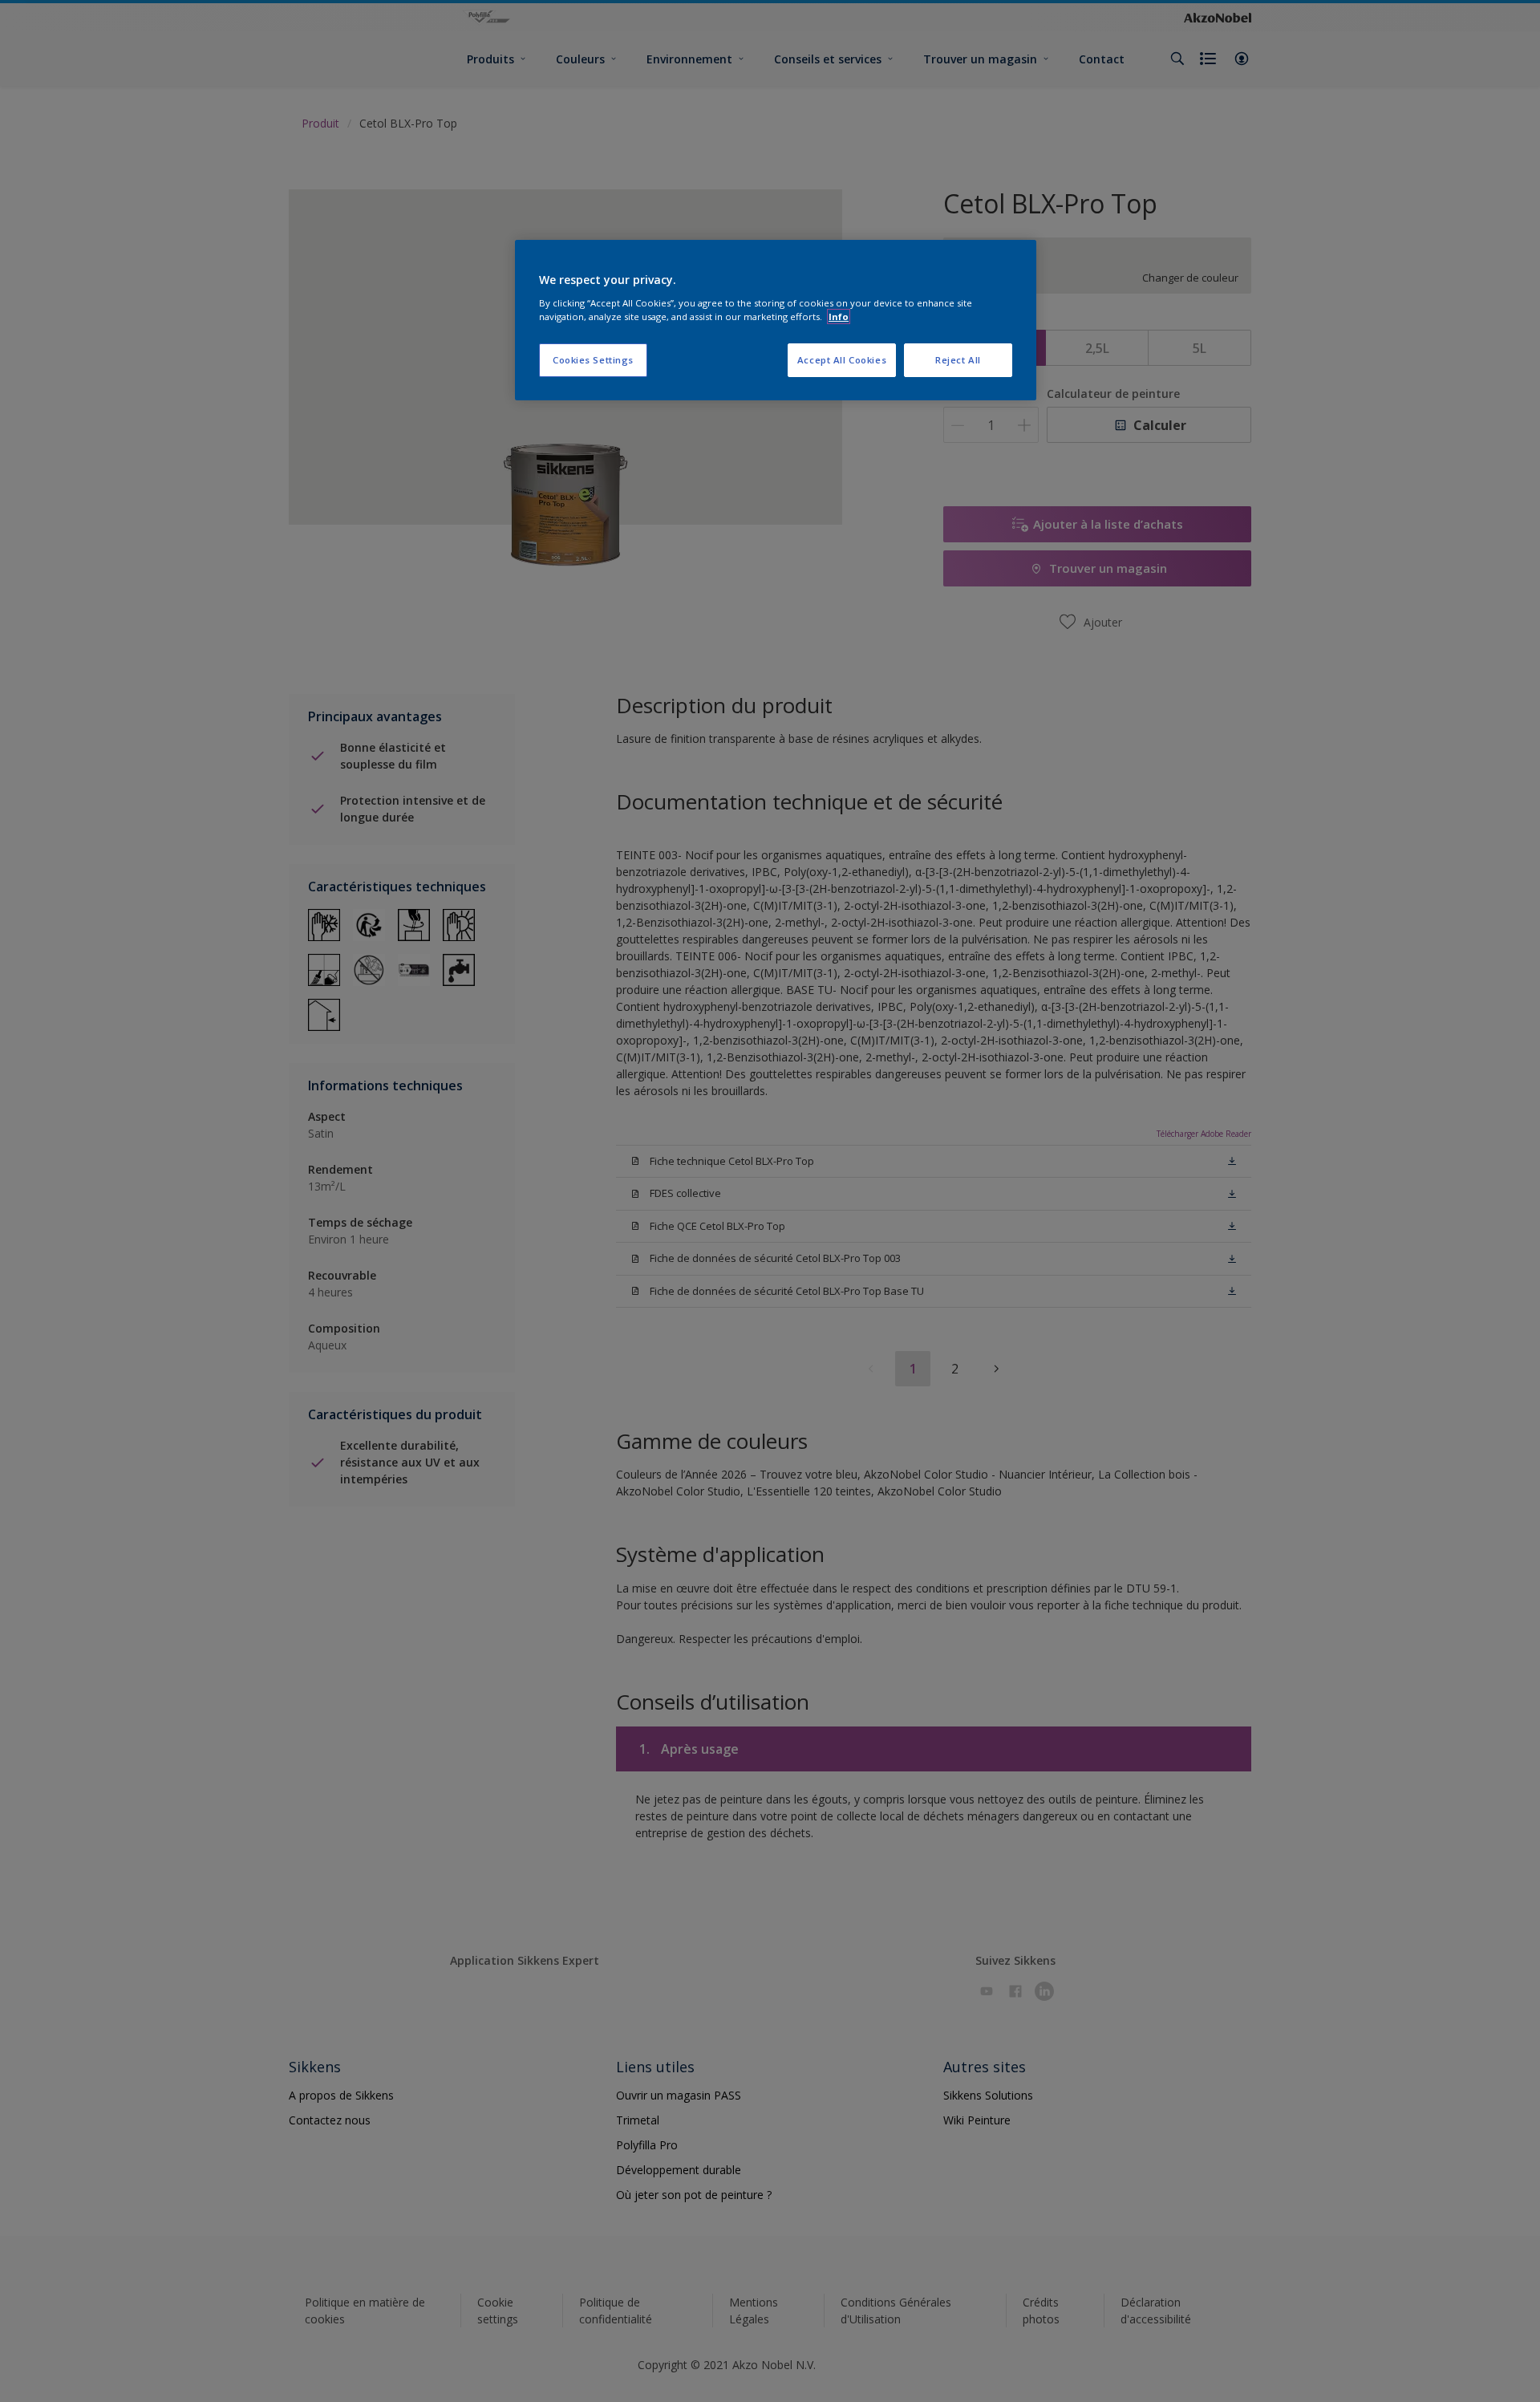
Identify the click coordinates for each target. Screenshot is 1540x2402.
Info (839, 316)
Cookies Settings (593, 360)
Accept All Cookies (842, 360)
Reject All (958, 360)
